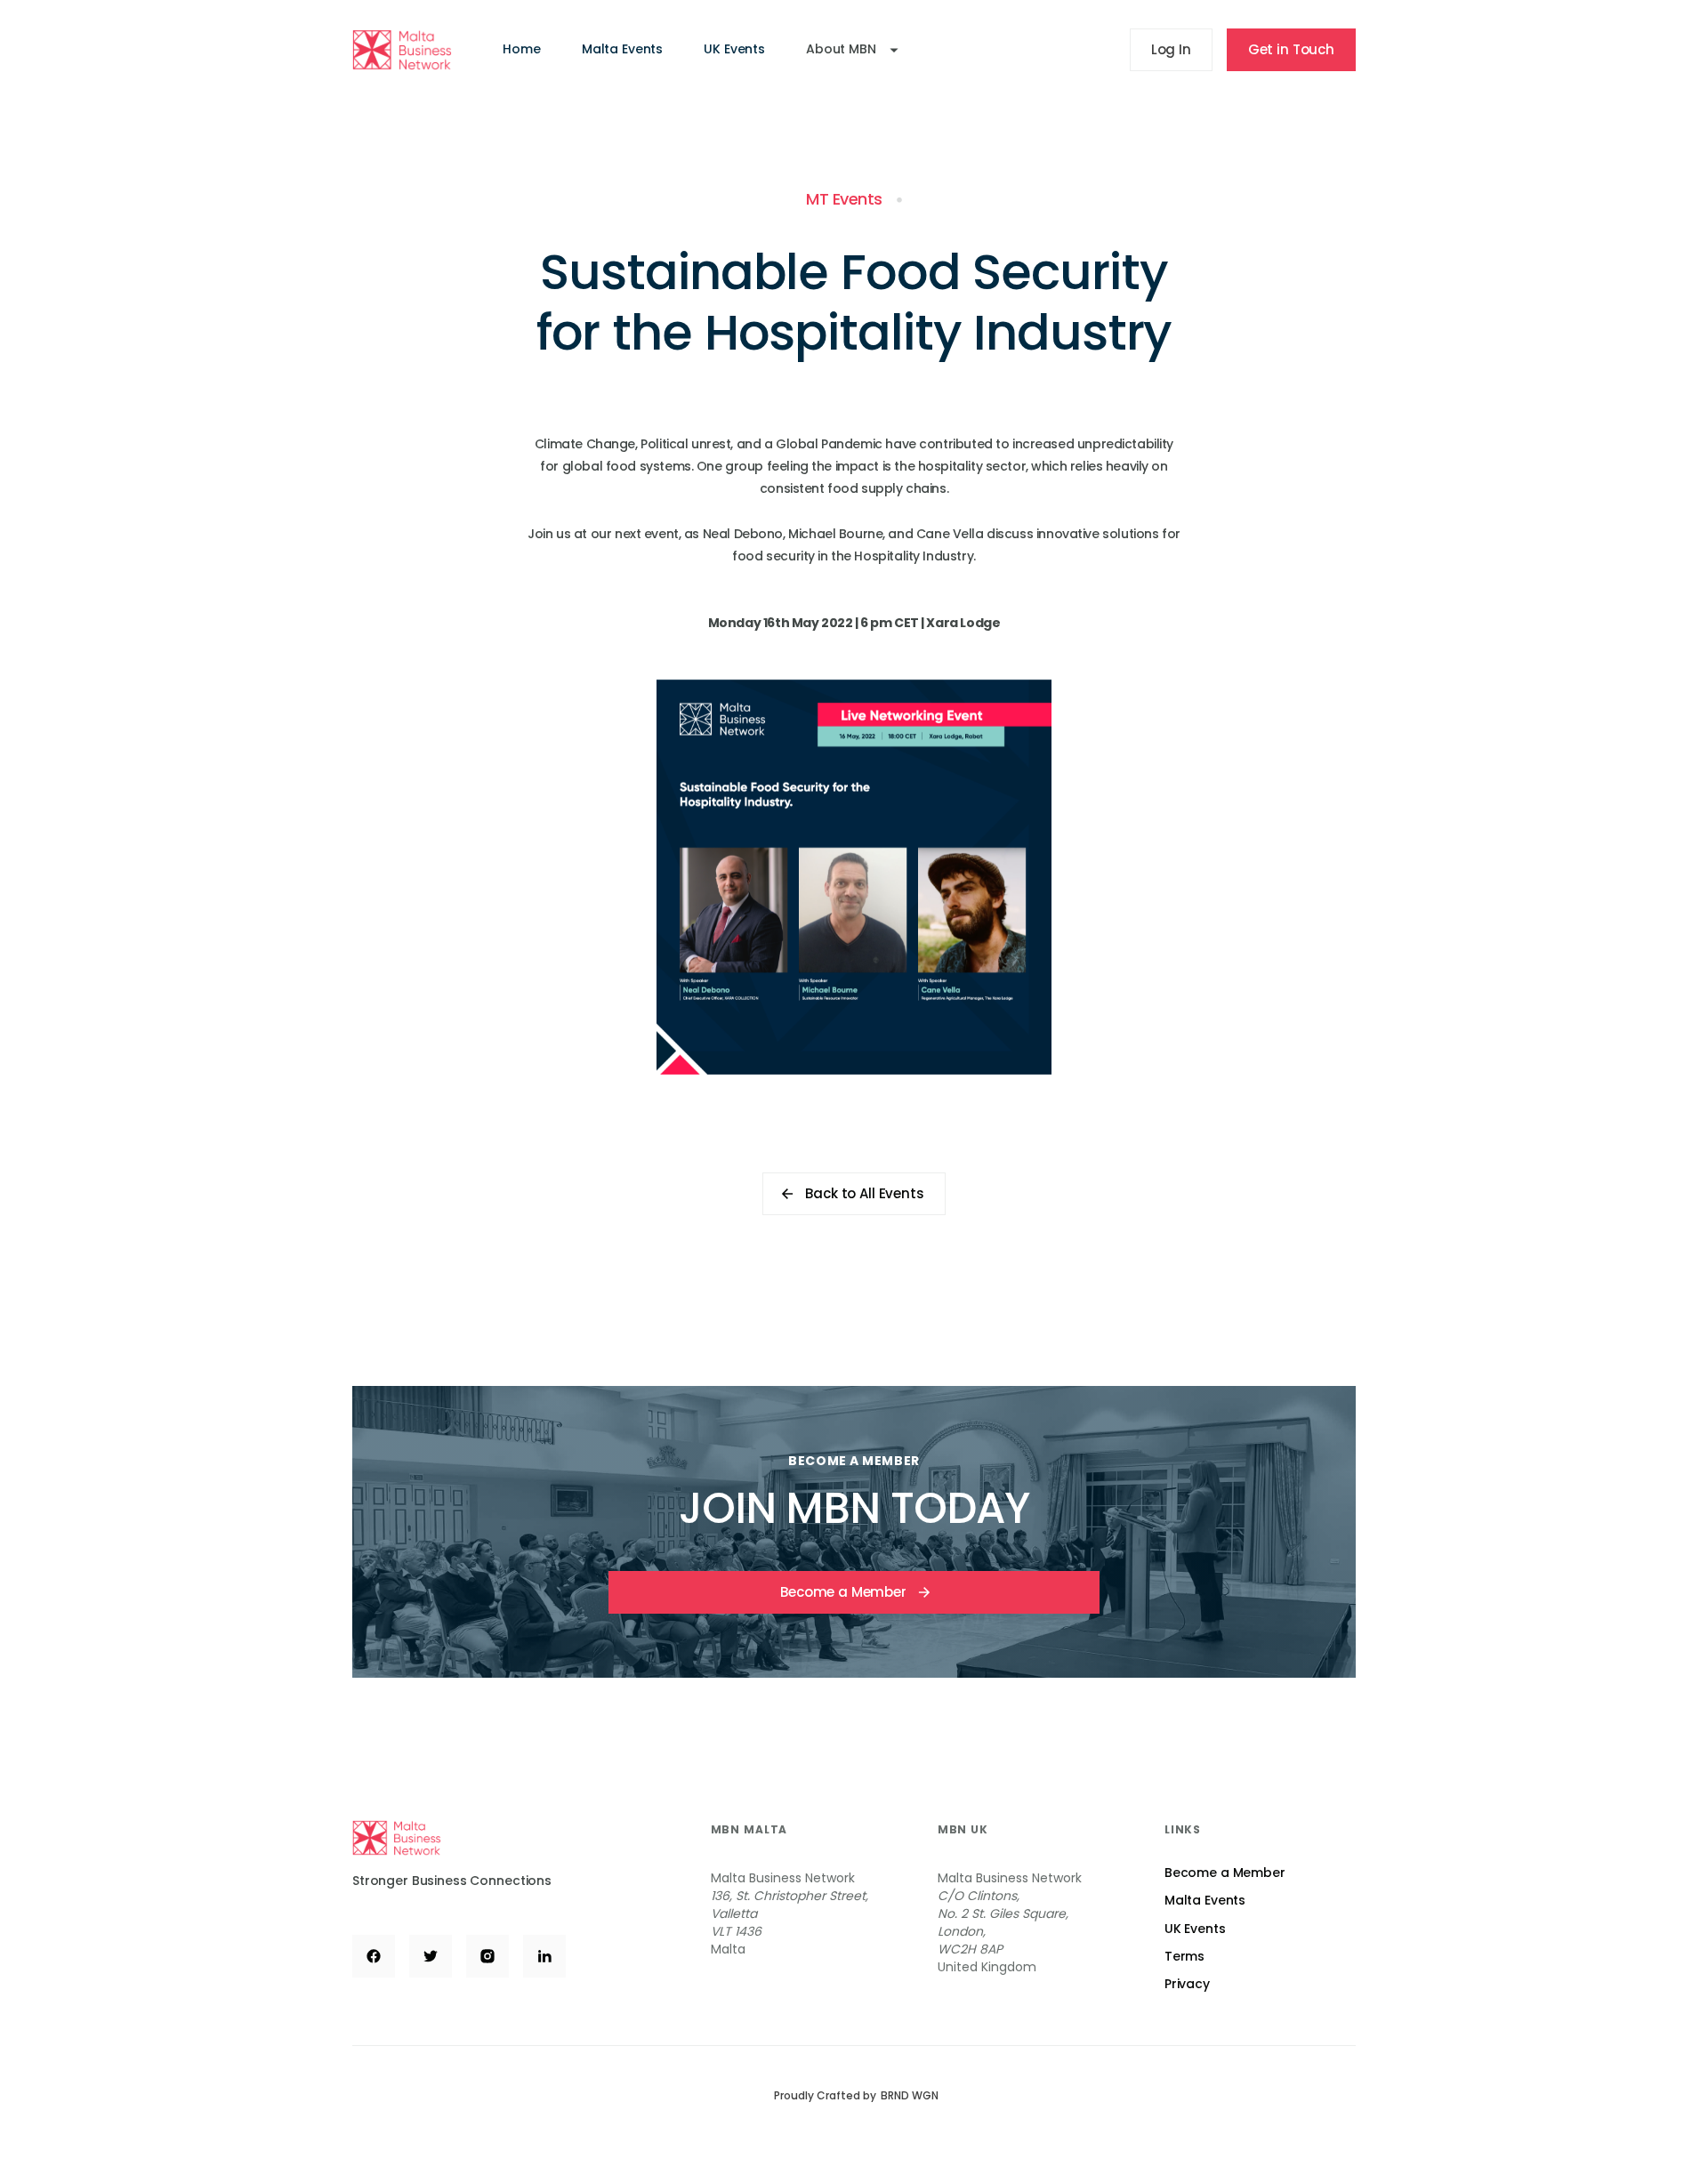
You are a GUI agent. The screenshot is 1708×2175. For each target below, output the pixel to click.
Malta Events (622, 49)
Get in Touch (1291, 49)
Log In (1171, 49)
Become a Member (1225, 1873)
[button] (852, 49)
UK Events (734, 49)
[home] (402, 49)
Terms (1184, 1956)
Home (521, 49)
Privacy (1187, 1984)
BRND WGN (910, 2096)
